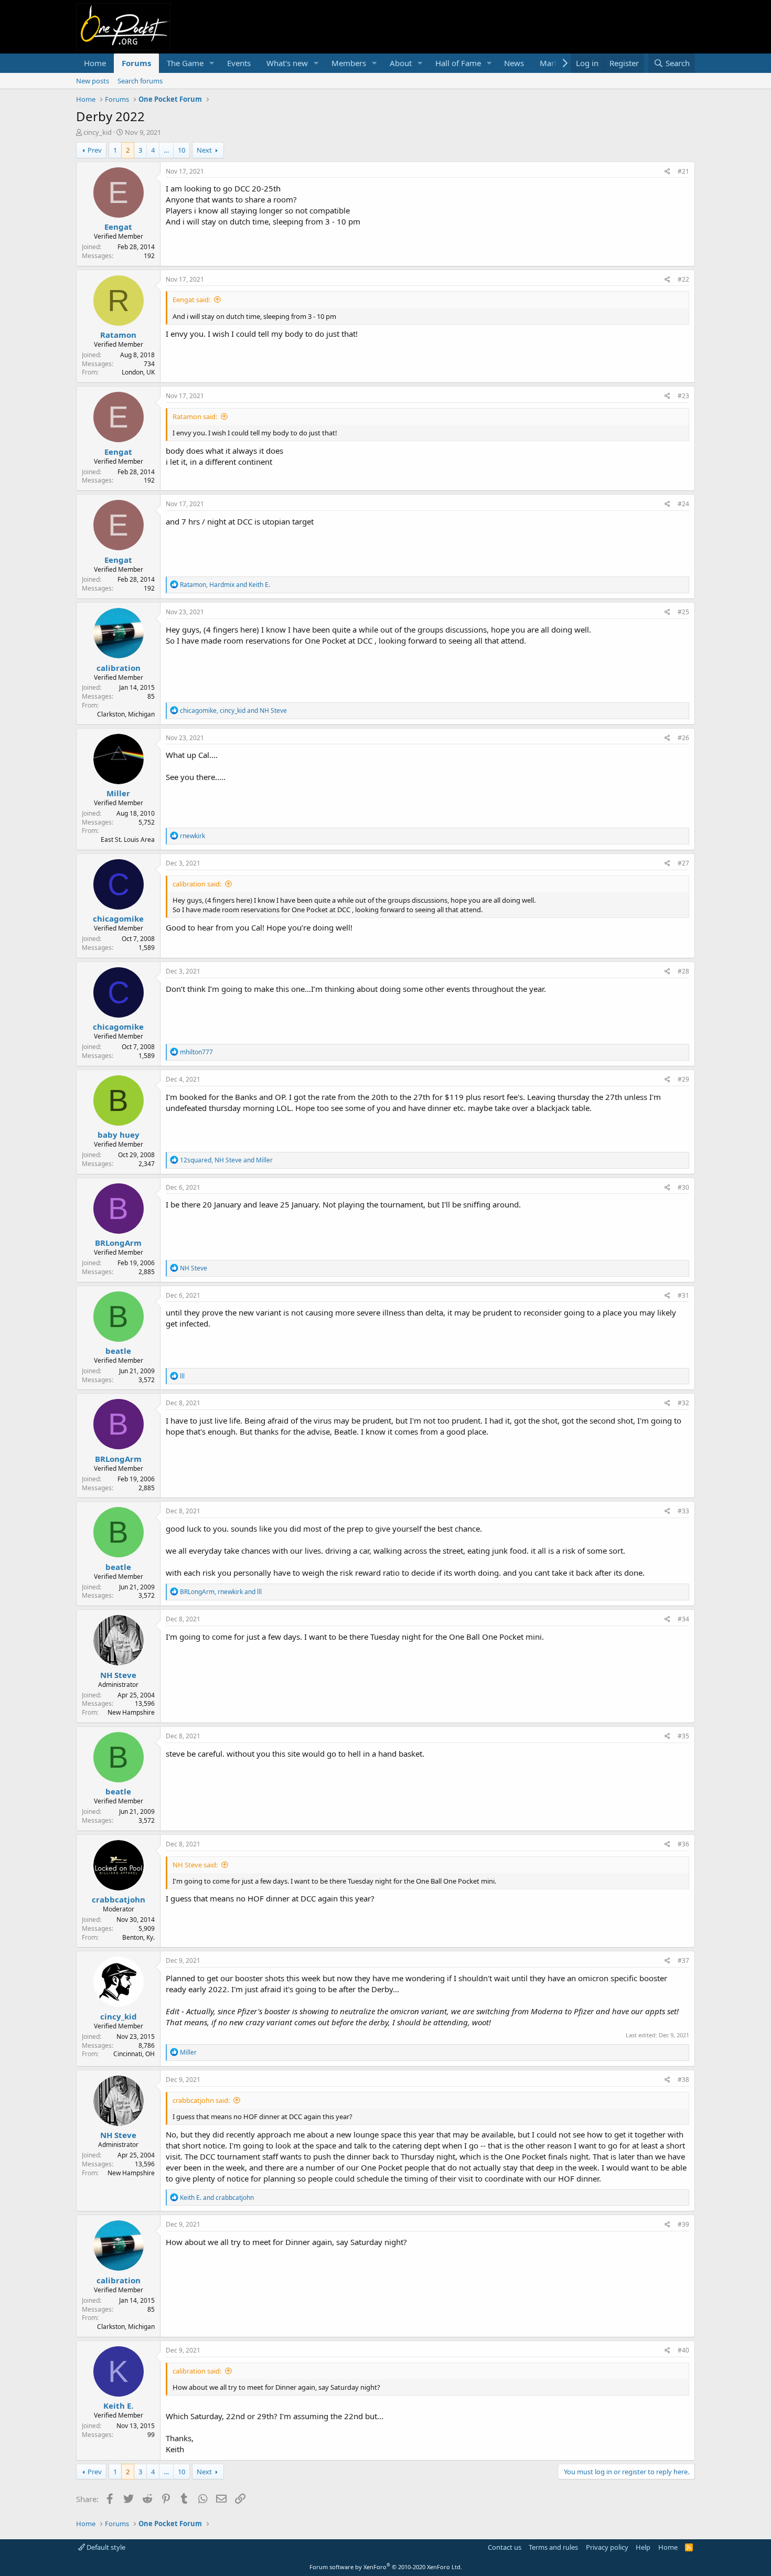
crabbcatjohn (119, 1899)
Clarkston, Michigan (126, 714)
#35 (683, 1736)
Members (349, 63)
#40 (683, 2350)
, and (225, 585)
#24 (683, 504)
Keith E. (118, 2406)
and (217, 2198)
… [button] (166, 150)
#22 (683, 279)
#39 (683, 2224)
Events (239, 63)
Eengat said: (191, 300)
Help (643, 2547)
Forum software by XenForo (386, 2567)
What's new (287, 63)
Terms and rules (553, 2547)
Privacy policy (607, 2547)
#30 (683, 1187)
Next (204, 150)
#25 (683, 612)
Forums (136, 63)
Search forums (140, 81)
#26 (683, 738)
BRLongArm (118, 1243)
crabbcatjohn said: (201, 2100)
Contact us (505, 2547)
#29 (683, 1079)
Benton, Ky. (138, 1937)
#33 (683, 1511)
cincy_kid (98, 132)
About (401, 63)
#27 (683, 863)
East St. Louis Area (128, 840)
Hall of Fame (458, 63)
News (514, 63)
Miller (118, 793)
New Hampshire (131, 1712)
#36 (683, 1844)
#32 (683, 1403)
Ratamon (118, 335)
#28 (683, 971)
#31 (683, 1295)
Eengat (118, 227)
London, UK (138, 372)
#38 (683, 2080)
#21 (683, 171)
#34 (683, 1619)
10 (181, 150)
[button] (212, 63)
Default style (105, 2547)
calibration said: (197, 884)
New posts (93, 81)
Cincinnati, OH (134, 2054)
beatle (118, 1351)
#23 (683, 396)
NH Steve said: (195, 1865)
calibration (119, 668)
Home (95, 63)
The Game (185, 63)
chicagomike (118, 918)
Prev (95, 150)
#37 (683, 1960)
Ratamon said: (195, 416)
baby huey (119, 1135)
